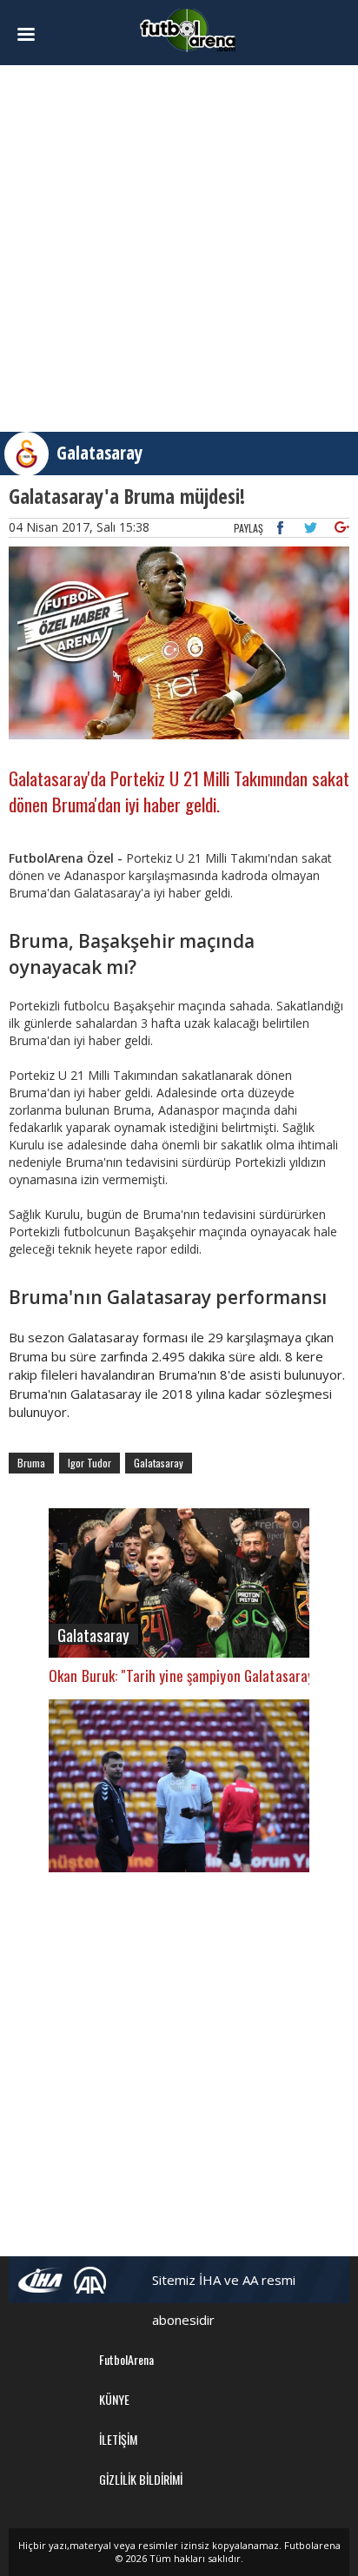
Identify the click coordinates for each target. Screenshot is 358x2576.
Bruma (31, 1463)
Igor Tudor (89, 1463)
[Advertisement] (179, 248)
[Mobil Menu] (34, 35)
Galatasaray (99, 453)
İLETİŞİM (118, 2439)
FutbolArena (126, 2359)
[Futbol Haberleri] (188, 29)
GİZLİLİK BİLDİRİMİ (141, 2479)
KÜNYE (114, 2399)
